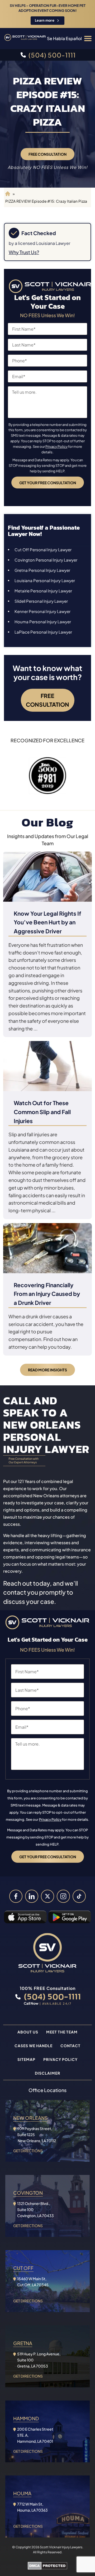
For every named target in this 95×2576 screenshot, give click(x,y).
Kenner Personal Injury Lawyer (42, 611)
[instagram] (63, 1896)
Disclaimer (47, 2073)
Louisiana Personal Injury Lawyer (45, 580)
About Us (28, 2032)
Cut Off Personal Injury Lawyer (43, 550)
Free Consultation (47, 154)
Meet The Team (62, 2032)
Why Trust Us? (24, 252)
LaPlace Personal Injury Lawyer (43, 632)
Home (7, 194)
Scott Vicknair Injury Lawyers (61, 2547)
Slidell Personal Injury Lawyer (41, 601)
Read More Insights (47, 1370)
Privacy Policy (56, 446)
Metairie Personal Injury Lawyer (43, 591)
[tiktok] (79, 1896)
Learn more (45, 20)
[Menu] (88, 39)
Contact (70, 2046)
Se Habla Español (64, 38)
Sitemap (26, 2059)
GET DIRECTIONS (28, 2151)
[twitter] (47, 1896)
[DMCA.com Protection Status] (47, 2567)
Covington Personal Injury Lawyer (46, 560)
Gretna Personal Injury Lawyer (42, 570)
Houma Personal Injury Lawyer (43, 622)
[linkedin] (32, 1896)
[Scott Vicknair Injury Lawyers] (25, 39)
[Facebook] (16, 1896)
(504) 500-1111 (51, 55)
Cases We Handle (34, 2046)
